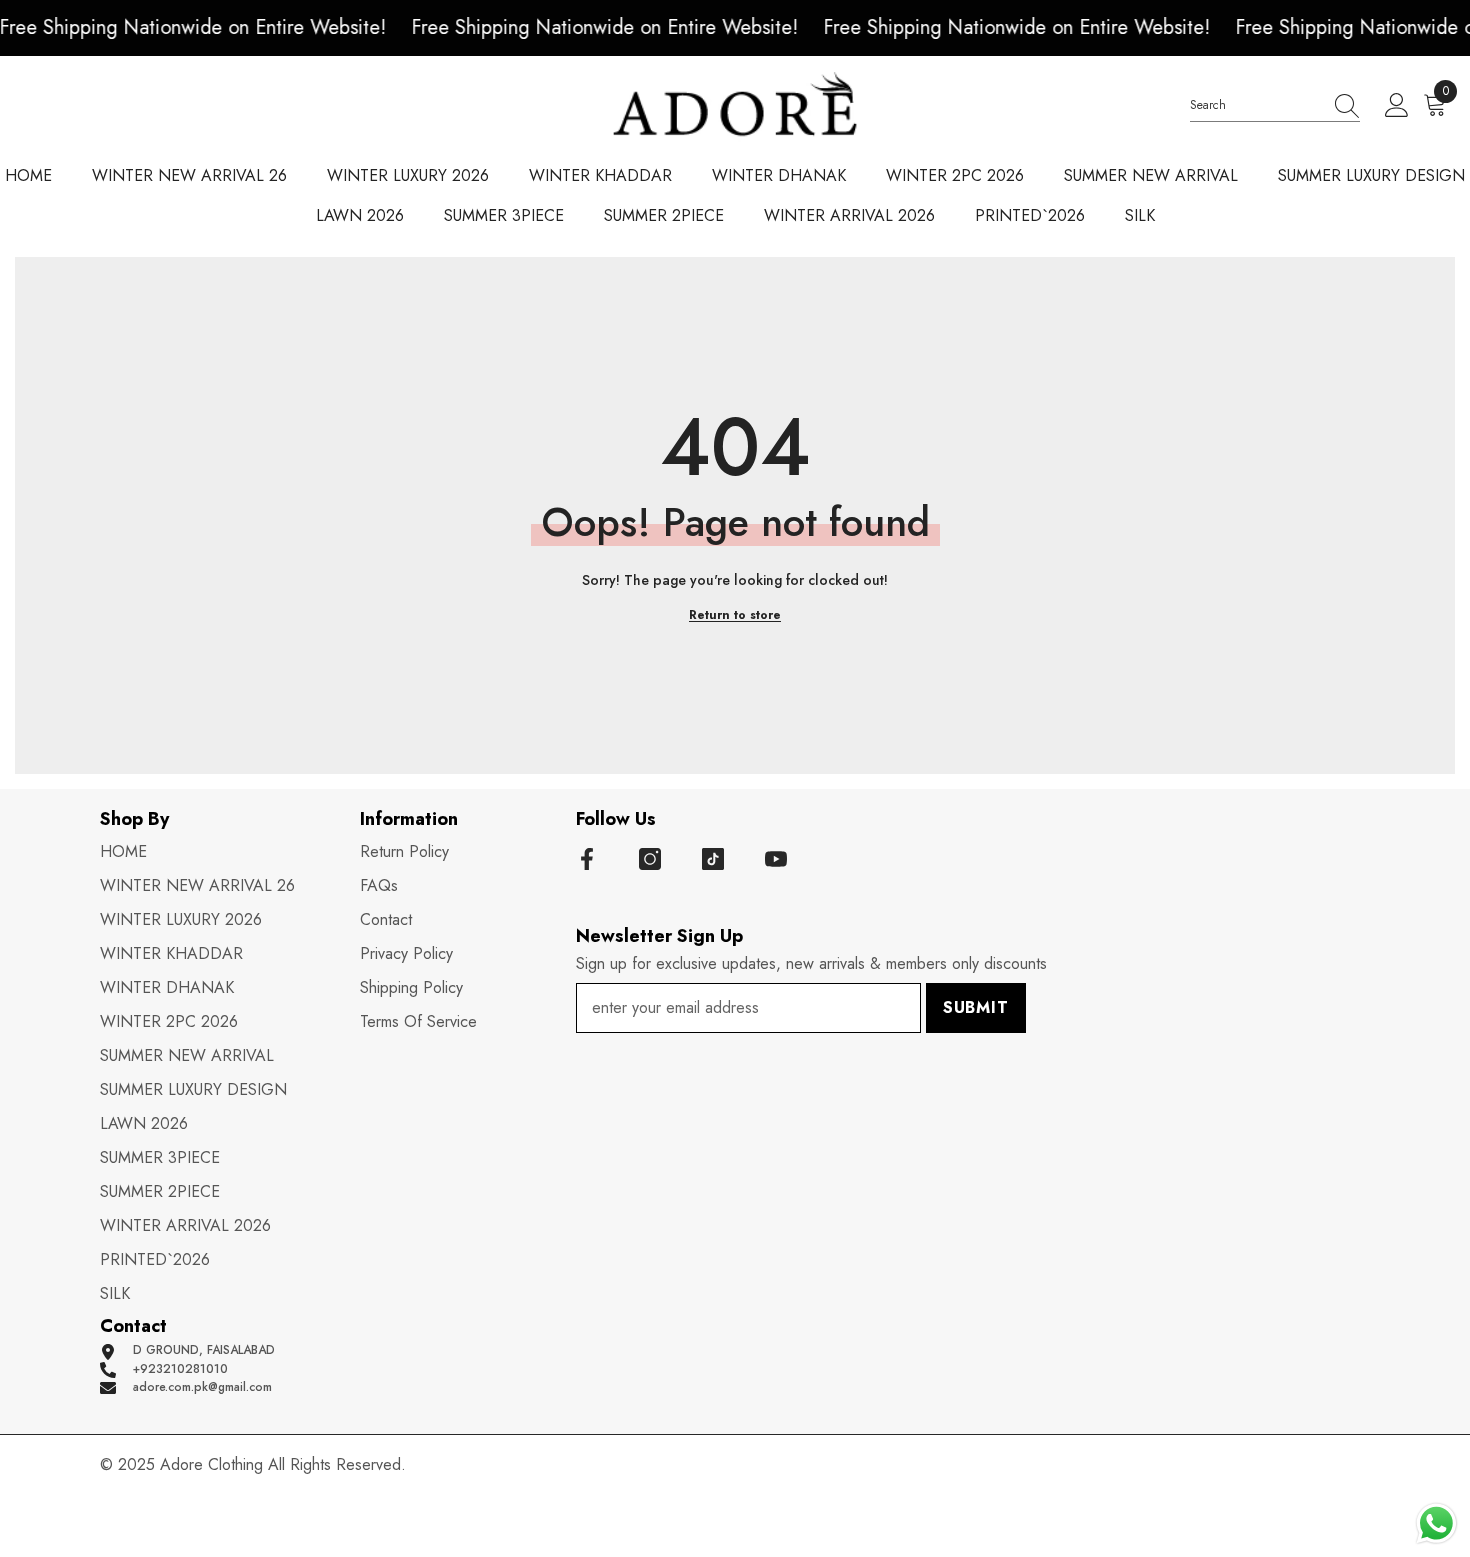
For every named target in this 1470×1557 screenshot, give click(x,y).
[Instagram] (650, 859)
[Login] (1397, 106)
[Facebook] (587, 859)
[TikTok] (713, 859)
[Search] (1275, 106)
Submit (976, 1007)
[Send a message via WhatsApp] (1436, 1523)
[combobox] (1256, 105)
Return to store (735, 615)
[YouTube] (776, 859)
